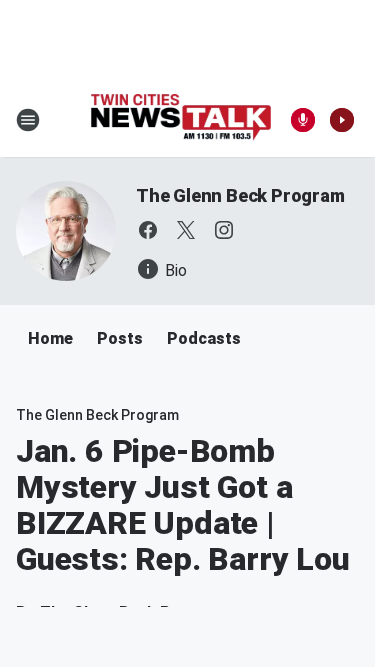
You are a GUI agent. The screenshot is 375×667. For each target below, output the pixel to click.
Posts (120, 338)
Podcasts (204, 338)
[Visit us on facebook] (148, 230)
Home (50, 338)
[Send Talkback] (303, 120)
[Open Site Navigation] (28, 120)
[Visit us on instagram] (224, 230)
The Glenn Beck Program (240, 195)
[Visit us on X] (186, 230)
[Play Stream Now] (342, 120)
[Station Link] (181, 119)
